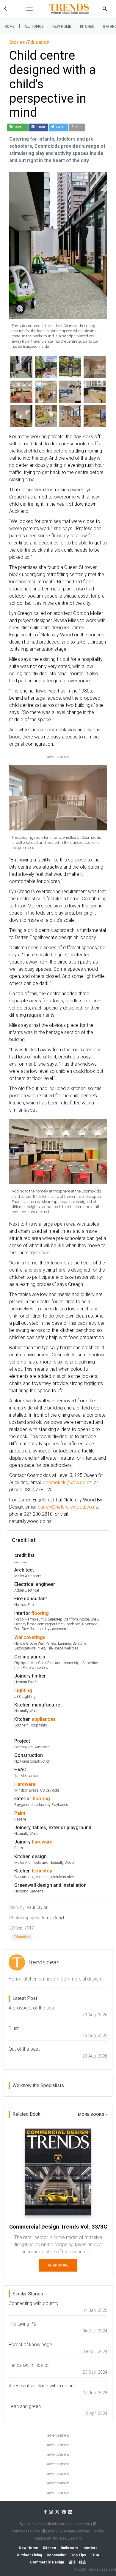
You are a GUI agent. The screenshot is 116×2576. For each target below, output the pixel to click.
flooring (40, 1613)
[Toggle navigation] (29, 9)
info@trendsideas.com (71, 2524)
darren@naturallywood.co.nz (68, 1507)
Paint (20, 1813)
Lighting (23, 1691)
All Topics (34, 27)
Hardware (25, 1784)
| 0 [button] (20, 127)
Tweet (60, 127)
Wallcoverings (30, 1637)
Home (10, 27)
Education (22, 1937)
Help (78, 127)
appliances (44, 1719)
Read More (58, 2265)
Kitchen (87, 27)
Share (40, 127)
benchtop (42, 1871)
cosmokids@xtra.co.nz (67, 1482)
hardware (42, 1842)
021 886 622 (34, 2524)
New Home (62, 27)
